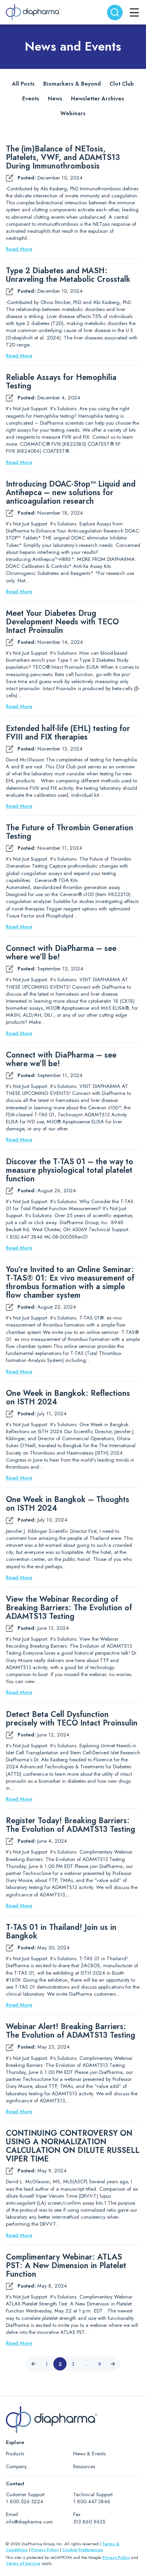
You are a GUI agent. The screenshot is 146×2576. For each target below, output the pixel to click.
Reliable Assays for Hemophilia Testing (61, 382)
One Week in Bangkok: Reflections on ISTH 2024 (68, 1398)
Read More (19, 249)
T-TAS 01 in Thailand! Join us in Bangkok (61, 1932)
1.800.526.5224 (25, 2501)
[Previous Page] (33, 2364)
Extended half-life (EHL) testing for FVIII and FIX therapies (68, 733)
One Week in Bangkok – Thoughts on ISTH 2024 (68, 1504)
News (55, 98)
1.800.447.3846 (92, 2501)
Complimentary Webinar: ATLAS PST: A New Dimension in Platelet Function (66, 2266)
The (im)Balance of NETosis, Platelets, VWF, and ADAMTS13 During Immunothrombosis (63, 158)
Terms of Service (23, 2563)
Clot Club (122, 84)
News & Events (89, 2454)
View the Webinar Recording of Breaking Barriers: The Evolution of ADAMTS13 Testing (69, 1608)
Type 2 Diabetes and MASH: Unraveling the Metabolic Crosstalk (68, 275)
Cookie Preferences (83, 2550)
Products (15, 2454)
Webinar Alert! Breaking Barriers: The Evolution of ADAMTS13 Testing (70, 2031)
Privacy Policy (45, 2550)
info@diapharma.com (29, 2522)
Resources (84, 2466)
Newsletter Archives (98, 98)
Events (31, 98)
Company (16, 2466)
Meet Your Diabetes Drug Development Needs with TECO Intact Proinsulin (62, 622)
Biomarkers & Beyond (72, 84)
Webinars (73, 113)
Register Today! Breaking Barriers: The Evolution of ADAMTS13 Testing (70, 1825)
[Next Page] (113, 2364)
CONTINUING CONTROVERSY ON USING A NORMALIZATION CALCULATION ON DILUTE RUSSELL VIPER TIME (73, 2146)
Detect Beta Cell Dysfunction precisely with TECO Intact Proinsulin (72, 1719)
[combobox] (115, 12)
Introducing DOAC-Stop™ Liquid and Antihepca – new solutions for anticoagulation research (71, 493)
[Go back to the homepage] (33, 12)
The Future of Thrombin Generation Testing (69, 832)
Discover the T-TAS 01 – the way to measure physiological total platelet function (69, 1170)
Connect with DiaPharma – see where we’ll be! (61, 953)
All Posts (23, 84)
